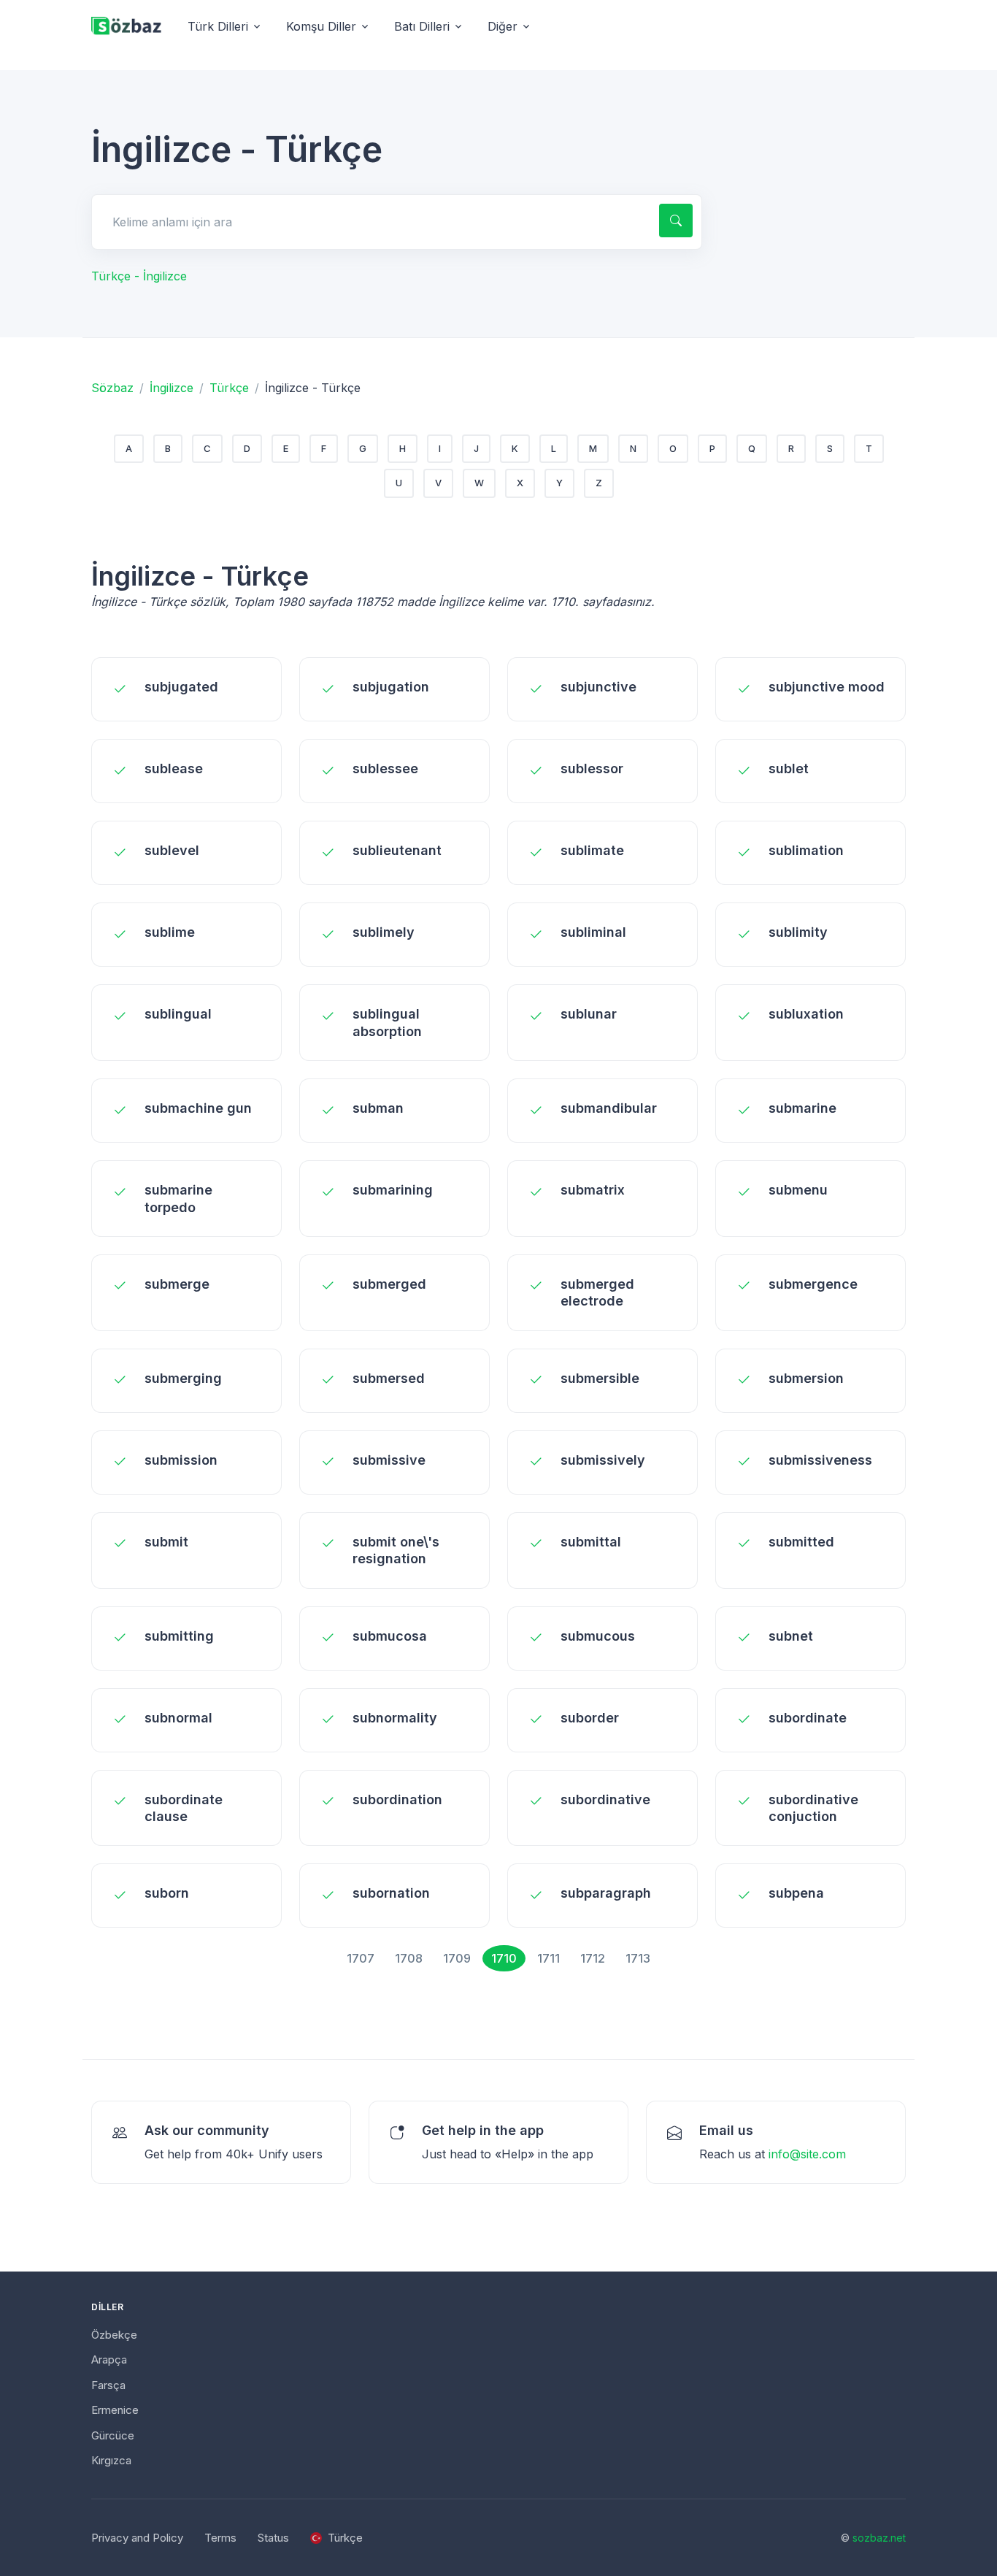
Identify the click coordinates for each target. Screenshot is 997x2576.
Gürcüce (113, 2435)
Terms (220, 2538)
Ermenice (115, 2410)
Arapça (109, 2360)
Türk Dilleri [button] (218, 26)
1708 (409, 1958)
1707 (361, 1958)
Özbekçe (114, 2335)
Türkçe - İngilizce (139, 276)
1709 (457, 1958)
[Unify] (126, 27)
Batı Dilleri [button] (422, 26)
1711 (548, 1958)
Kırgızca (111, 2460)
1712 (593, 1958)
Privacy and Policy (137, 2538)
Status (273, 2538)
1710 (504, 1958)
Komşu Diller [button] (321, 26)
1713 (638, 1958)
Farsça (108, 2385)
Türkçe (229, 388)
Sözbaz (112, 388)
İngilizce (172, 388)
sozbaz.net (879, 2538)
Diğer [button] (503, 26)
